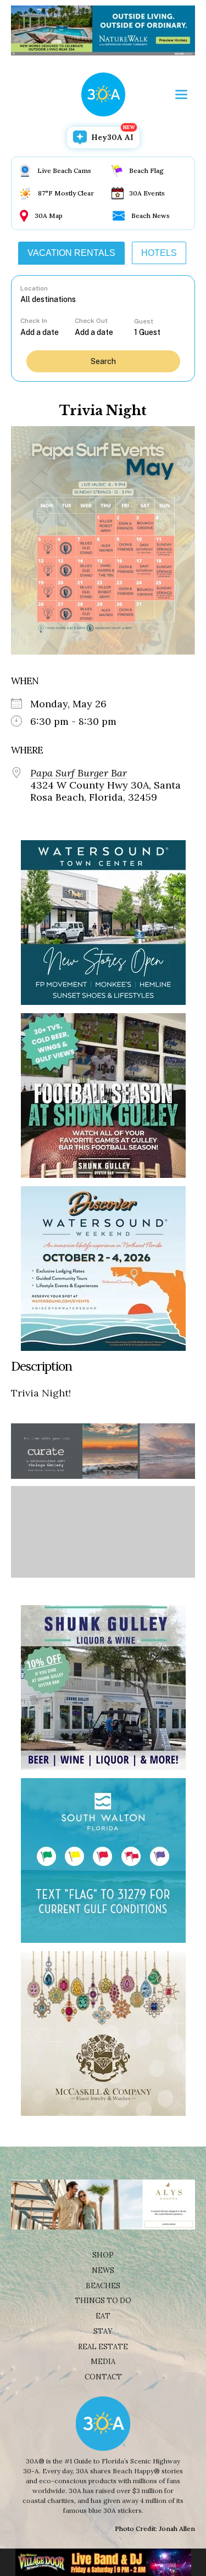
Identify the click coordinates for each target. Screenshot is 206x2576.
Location (34, 288)
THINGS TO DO (103, 2301)
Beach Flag (146, 171)
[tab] (71, 253)
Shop (103, 2255)
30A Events (147, 193)
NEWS (103, 2270)
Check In (34, 321)
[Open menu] (181, 94)
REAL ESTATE (103, 2347)
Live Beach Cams (64, 171)
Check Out (91, 321)
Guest (144, 321)
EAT (103, 2316)
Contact (103, 2377)
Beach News (151, 216)
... (47, 332)
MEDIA (103, 2362)
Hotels (159, 253)
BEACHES (103, 2286)
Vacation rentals (71, 253)
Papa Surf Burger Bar (79, 773)
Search (103, 361)
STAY (103, 2331)
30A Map (49, 216)
